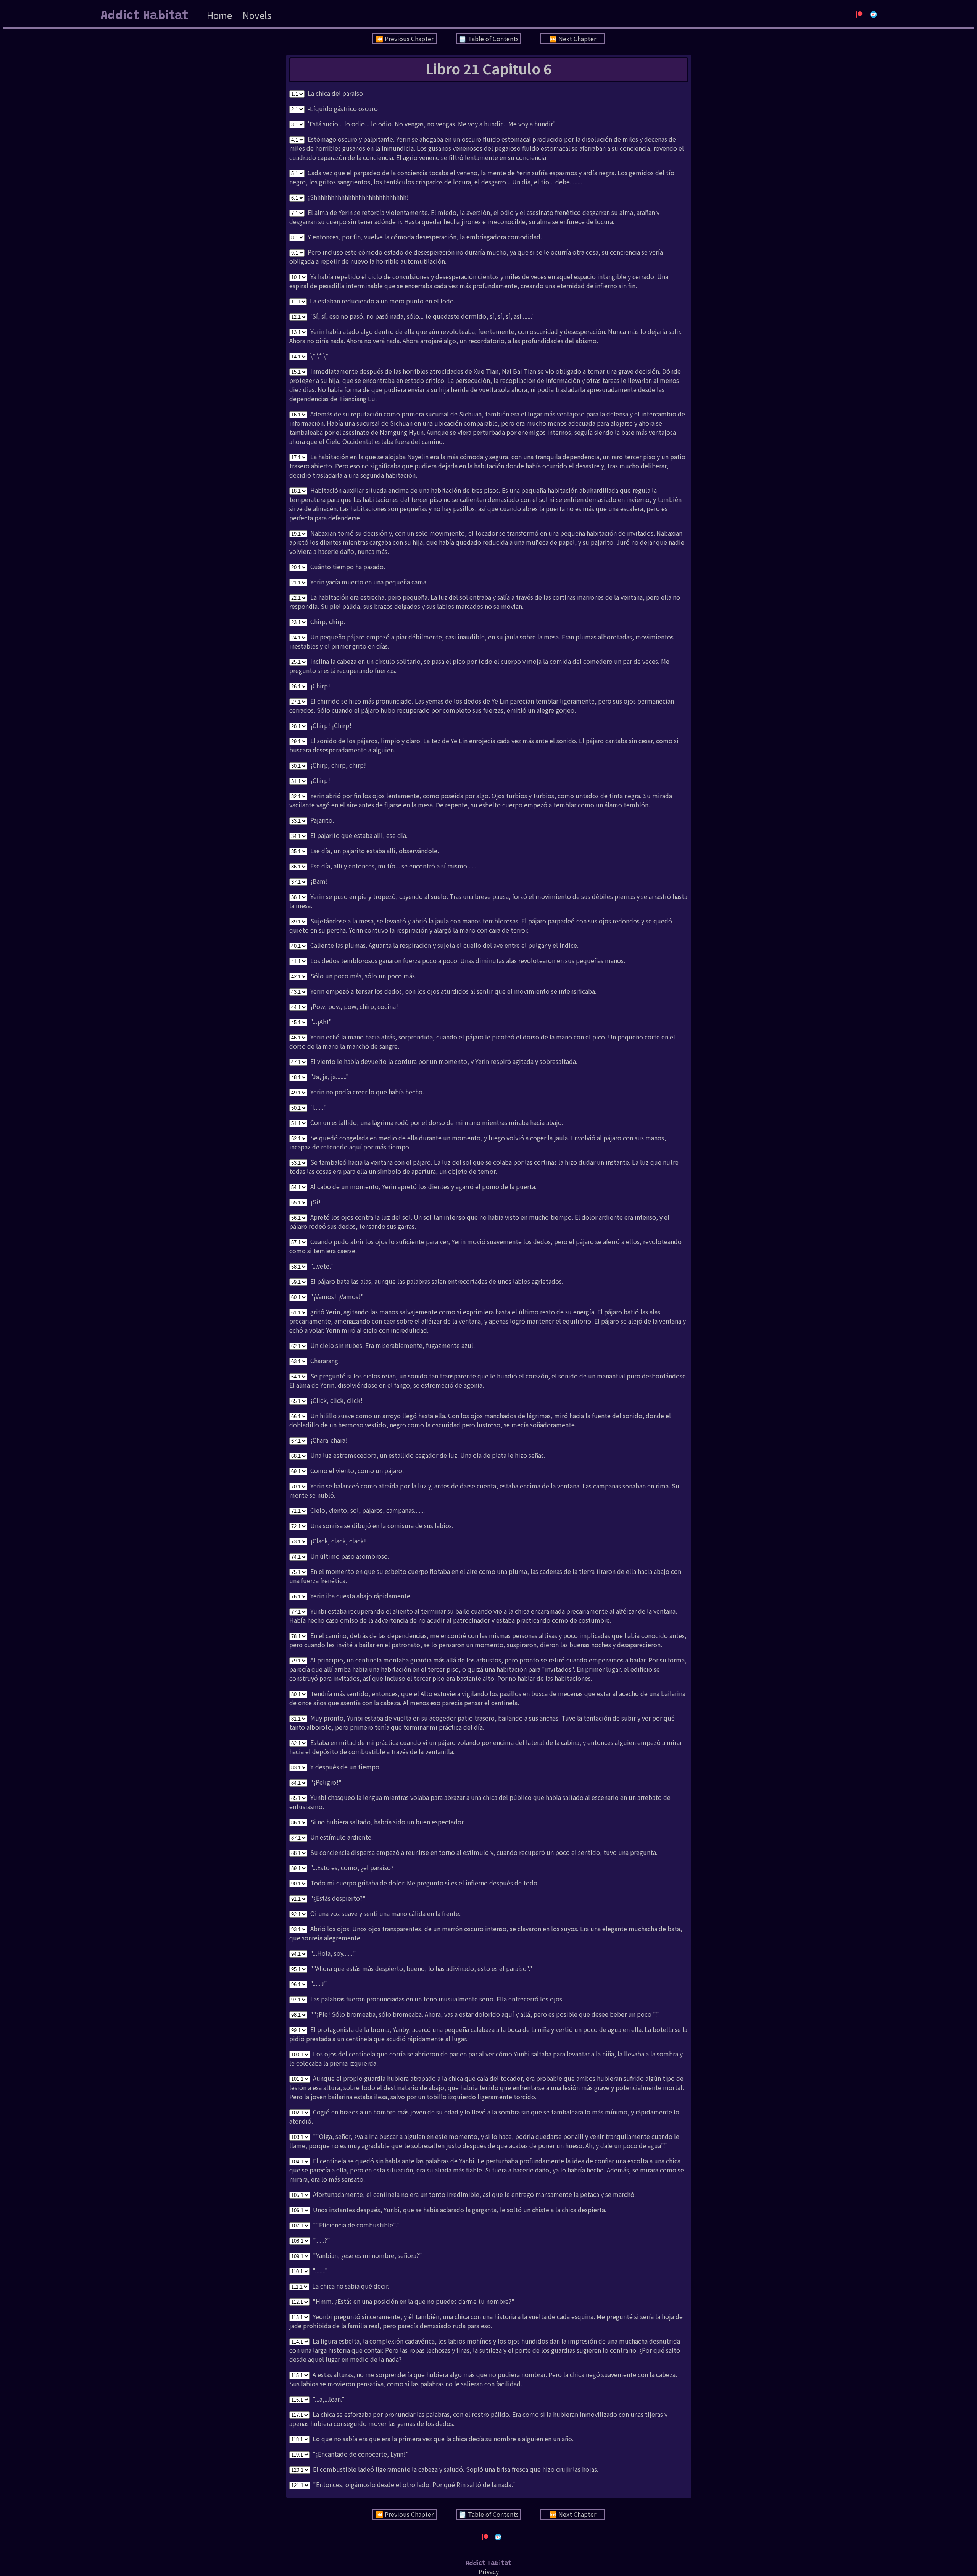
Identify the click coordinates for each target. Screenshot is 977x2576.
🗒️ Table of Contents (489, 39)
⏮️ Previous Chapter (405, 39)
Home (219, 15)
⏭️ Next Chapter (573, 39)
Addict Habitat (145, 16)
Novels (257, 15)
